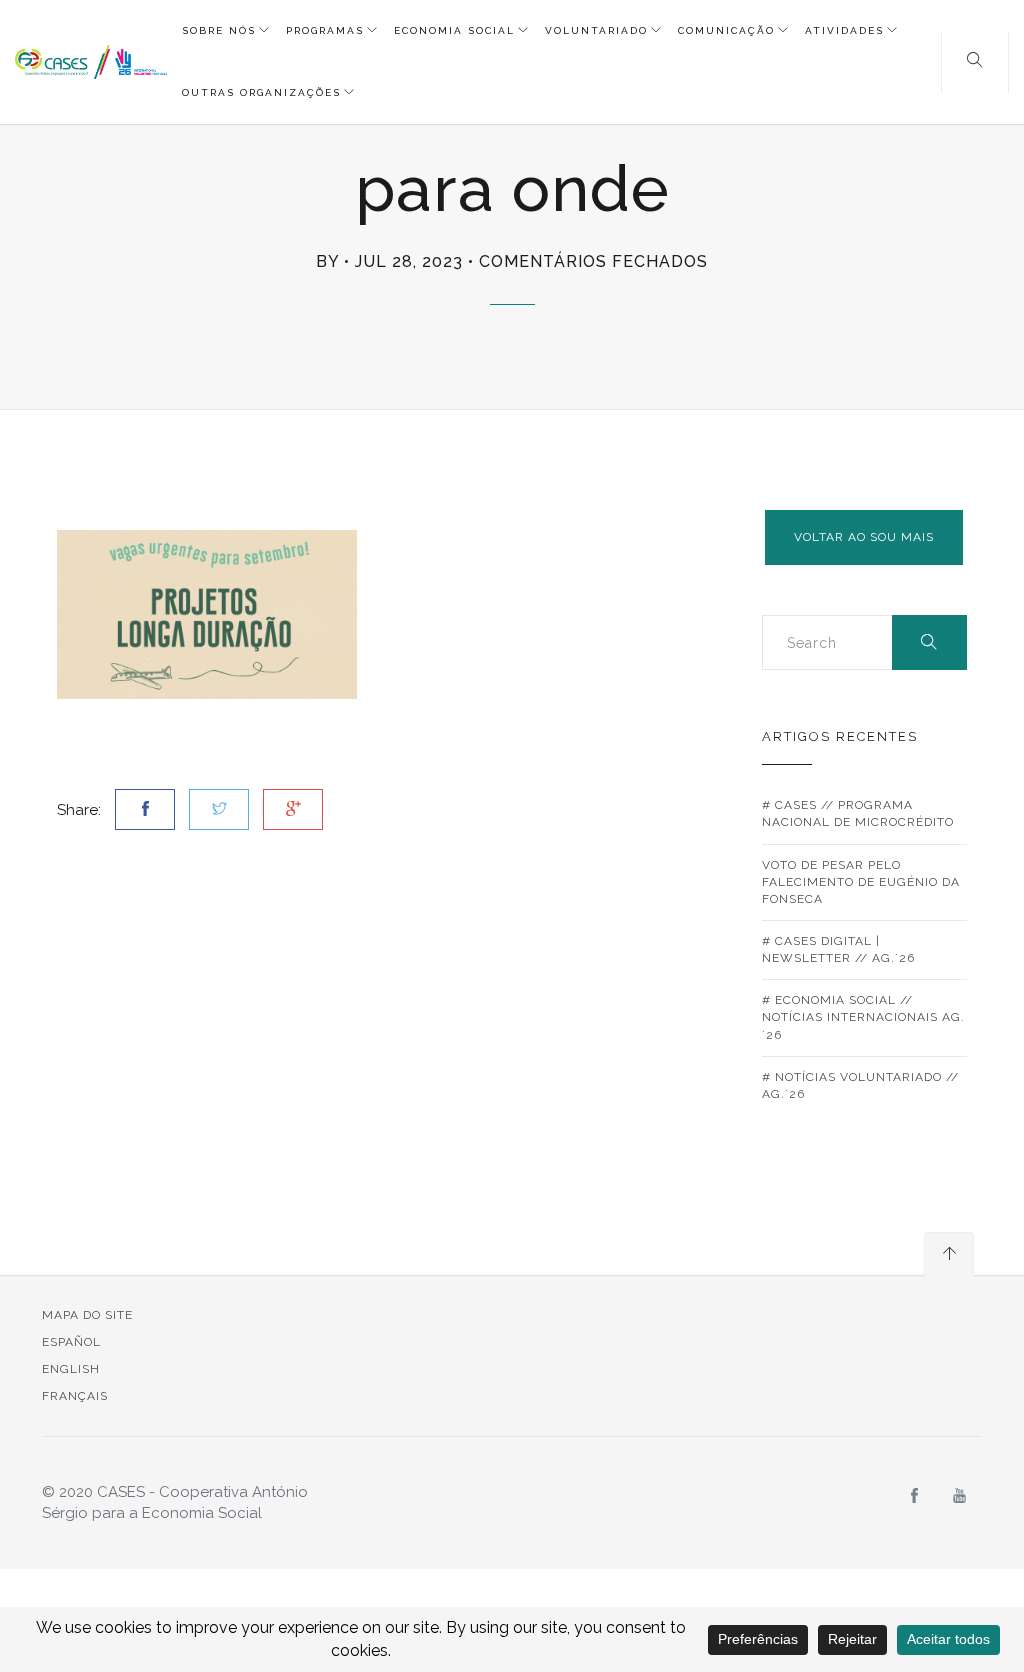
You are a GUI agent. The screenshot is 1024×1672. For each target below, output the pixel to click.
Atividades (844, 30)
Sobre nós (219, 30)
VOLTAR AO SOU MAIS (864, 537)
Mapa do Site (87, 1315)
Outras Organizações (261, 92)
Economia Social (454, 30)
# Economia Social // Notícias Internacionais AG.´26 (863, 1017)
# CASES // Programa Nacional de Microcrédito (858, 813)
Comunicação (726, 30)
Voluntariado (596, 30)
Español (71, 1342)
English (71, 1369)
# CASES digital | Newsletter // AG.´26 (838, 949)
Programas (325, 30)
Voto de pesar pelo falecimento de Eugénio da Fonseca (861, 882)
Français (75, 1396)
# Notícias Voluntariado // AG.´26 (860, 1085)
